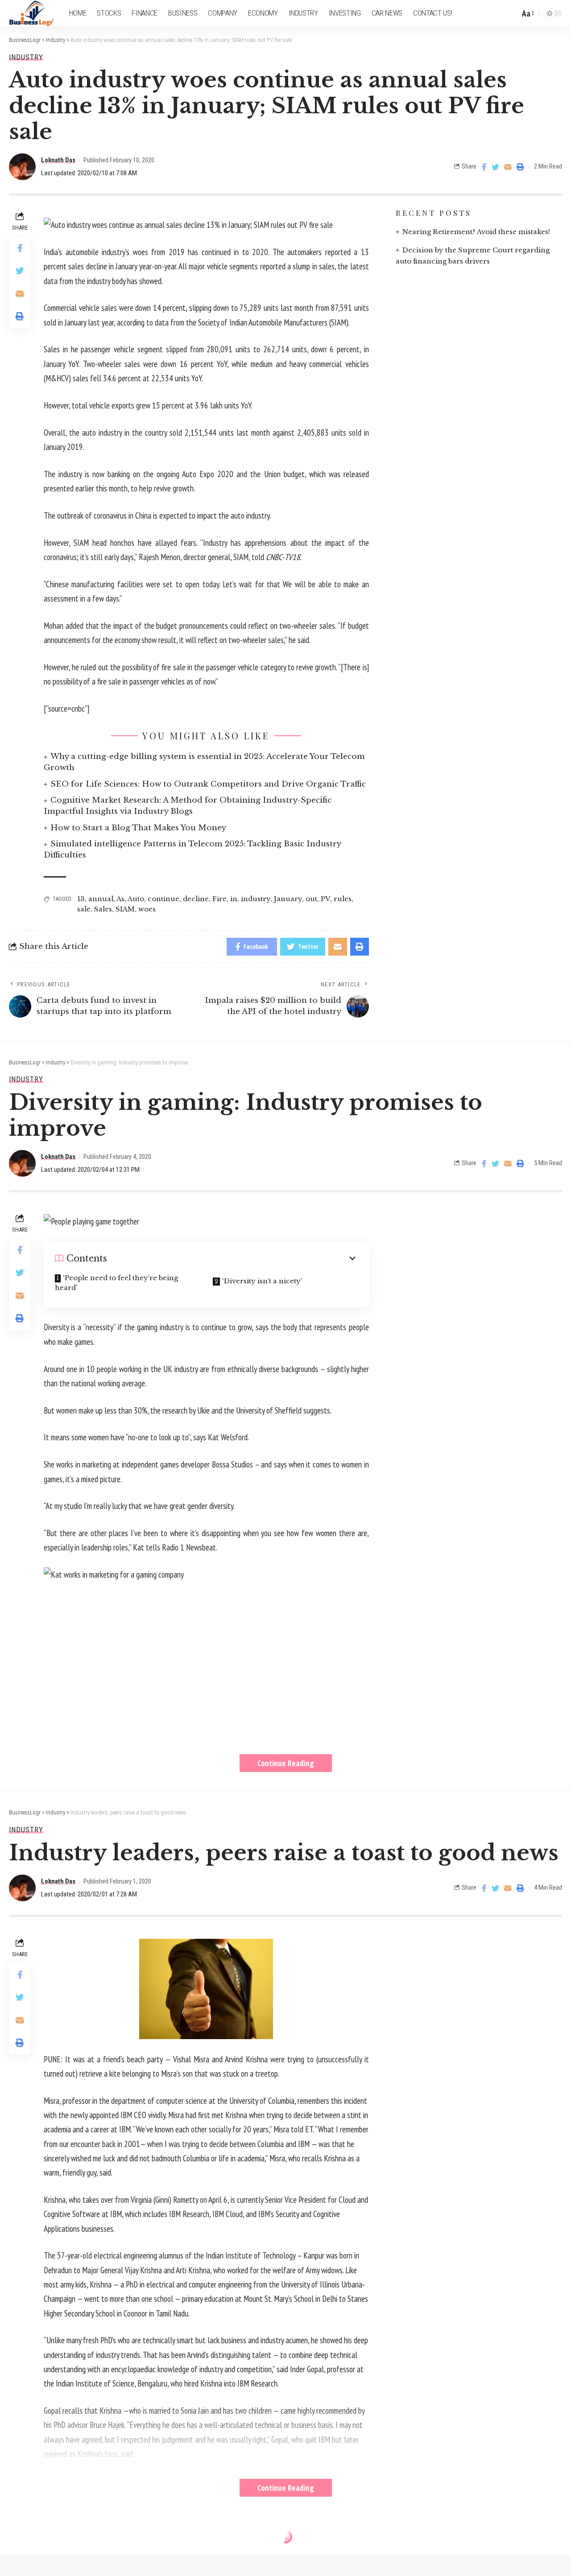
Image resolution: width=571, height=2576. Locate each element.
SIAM (125, 909)
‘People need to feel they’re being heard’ (116, 1283)
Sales (103, 909)
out (311, 899)
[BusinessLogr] (32, 13)
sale (84, 909)
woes (147, 909)
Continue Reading (286, 1763)
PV (325, 899)
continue (163, 899)
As (120, 899)
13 (81, 899)
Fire (219, 899)
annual (101, 899)
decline (196, 899)
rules (343, 899)
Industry (26, 57)
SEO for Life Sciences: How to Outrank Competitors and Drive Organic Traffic (208, 784)
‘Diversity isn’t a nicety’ (262, 1281)
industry (256, 899)
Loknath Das (58, 160)
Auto (136, 899)
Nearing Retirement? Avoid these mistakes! (476, 232)
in (234, 899)
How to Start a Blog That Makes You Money (138, 828)
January (288, 899)
